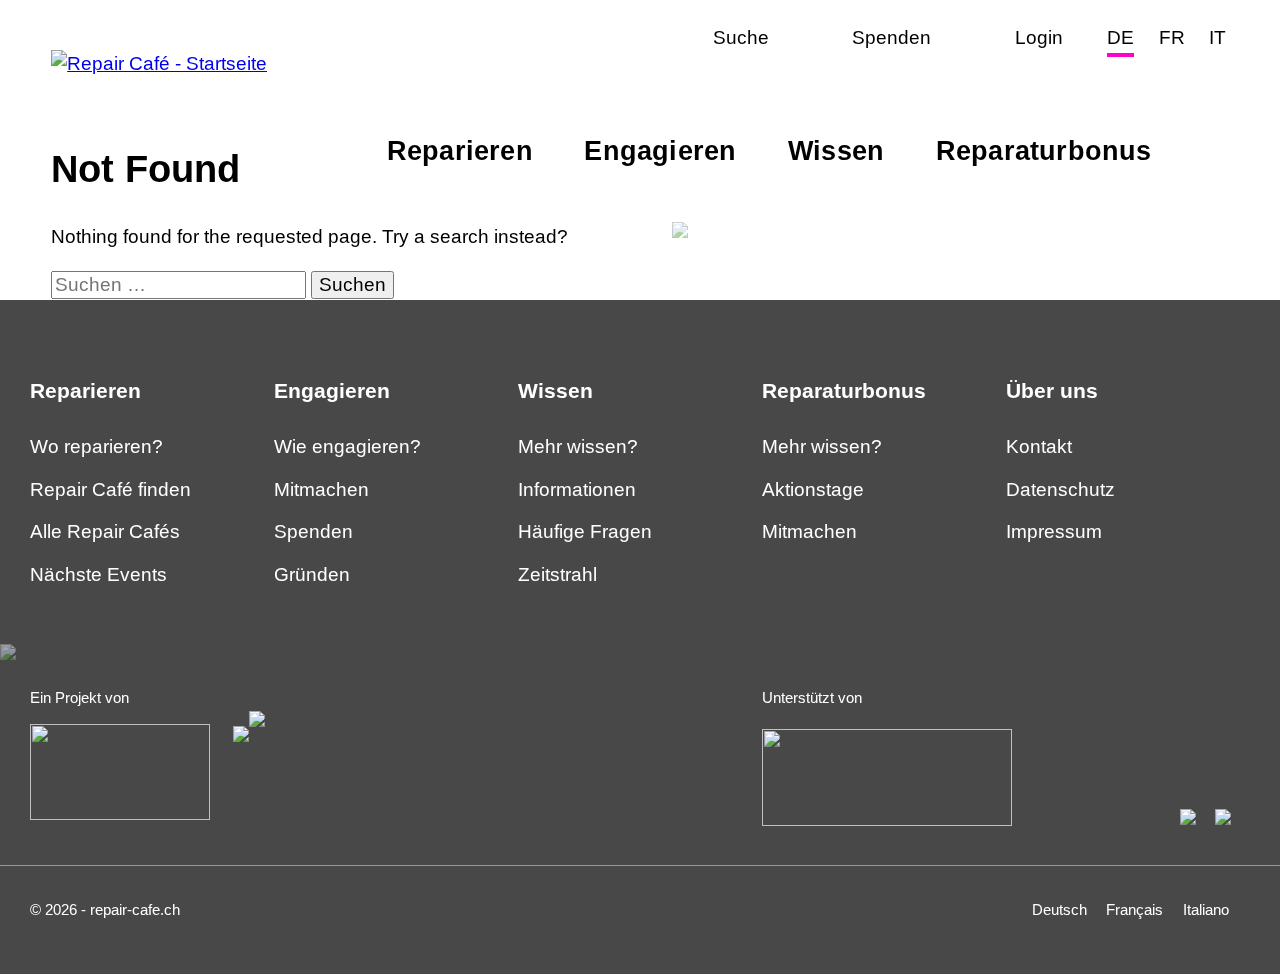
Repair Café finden (110, 489)
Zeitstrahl (557, 574)
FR (1172, 37)
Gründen (312, 574)
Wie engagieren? (347, 446)
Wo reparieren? (96, 446)
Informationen (577, 489)
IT (1217, 37)
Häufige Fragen (585, 531)
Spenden (313, 531)
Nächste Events (98, 574)
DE (1120, 37)
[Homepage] (159, 63)
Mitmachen (321, 489)
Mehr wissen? (578, 446)
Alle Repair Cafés (105, 531)
